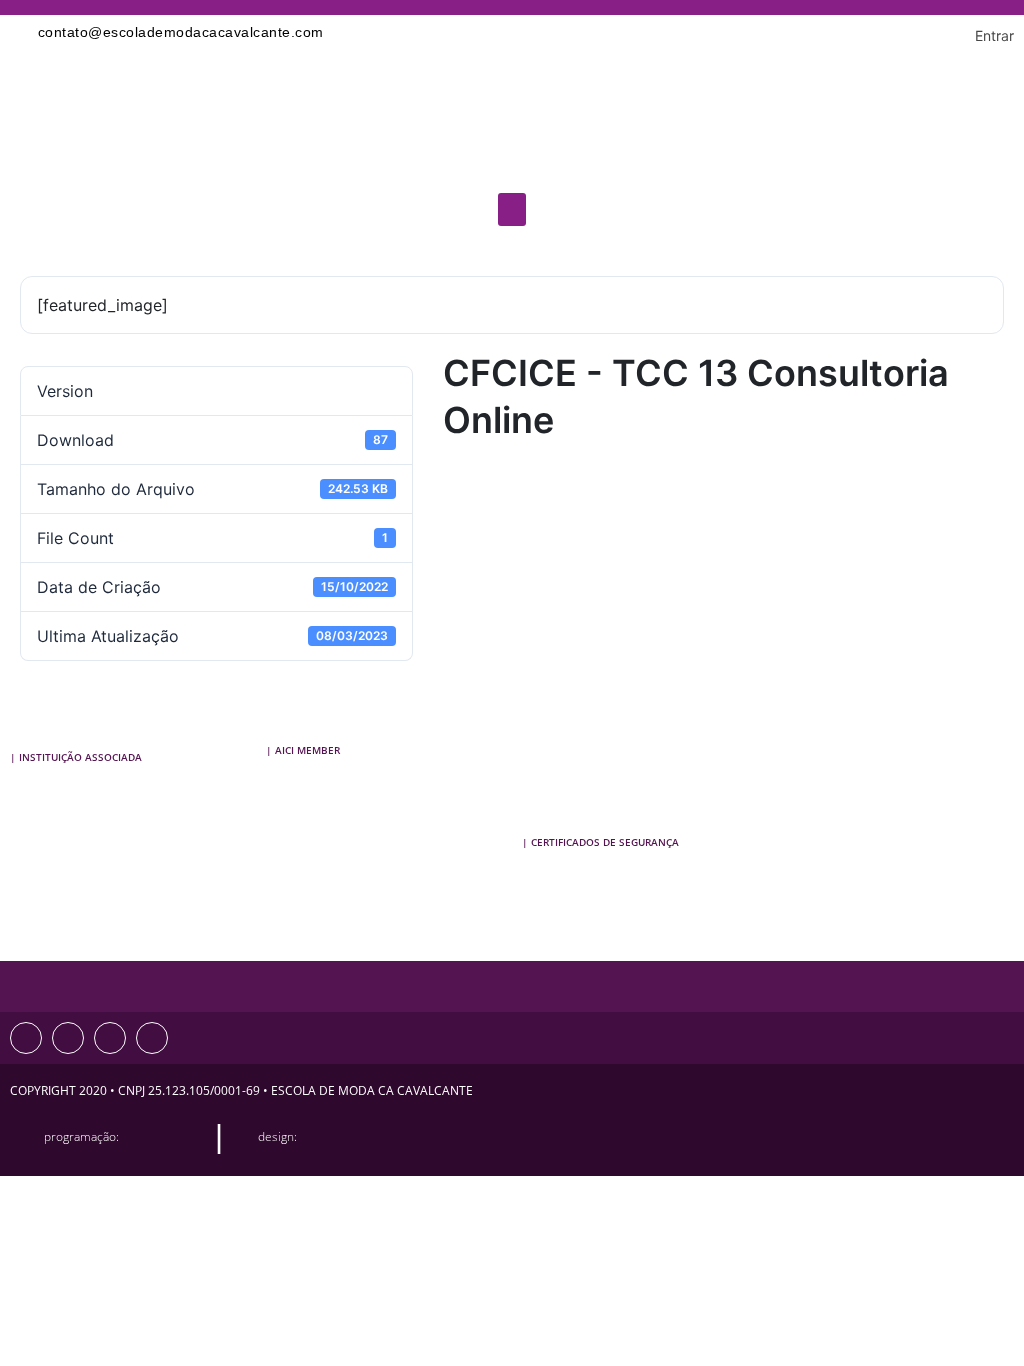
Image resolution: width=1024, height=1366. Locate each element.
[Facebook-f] (68, 1038)
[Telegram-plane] (152, 1038)
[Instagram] (26, 1038)
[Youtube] (110, 1038)
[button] (512, 209)
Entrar (994, 35)
